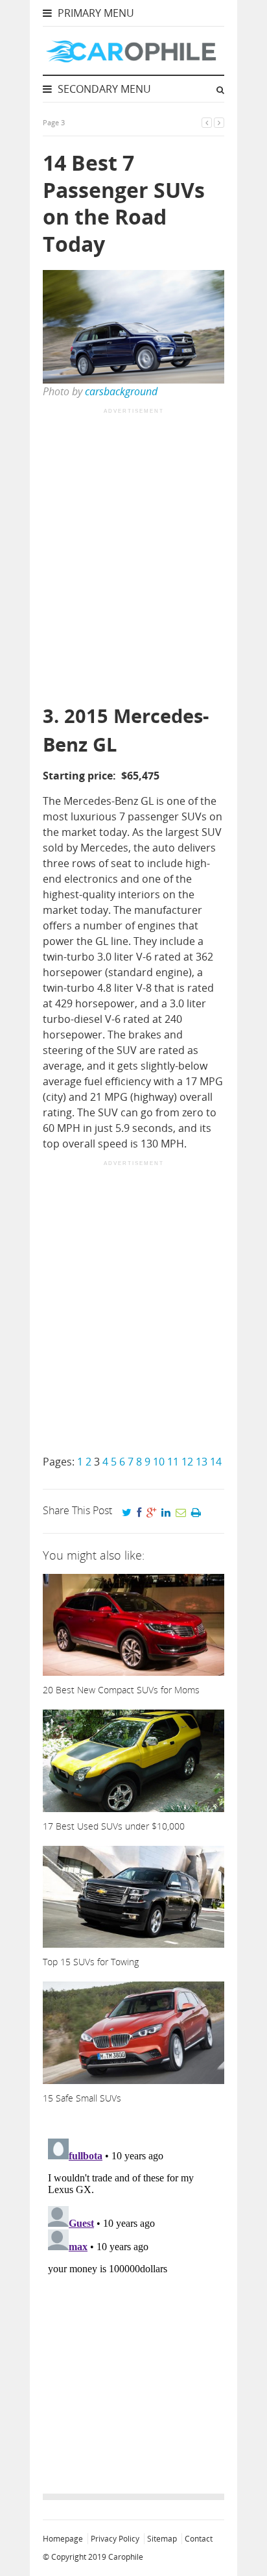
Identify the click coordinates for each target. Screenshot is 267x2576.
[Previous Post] (207, 122)
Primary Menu (95, 13)
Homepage (63, 2539)
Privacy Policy (115, 2539)
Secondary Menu (103, 89)
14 (216, 1462)
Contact (199, 2539)
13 (202, 1462)
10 (159, 1462)
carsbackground (121, 391)
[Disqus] (133, 2296)
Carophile (126, 2557)
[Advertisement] (133, 558)
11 (173, 1462)
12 (187, 1462)
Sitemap (162, 2539)
